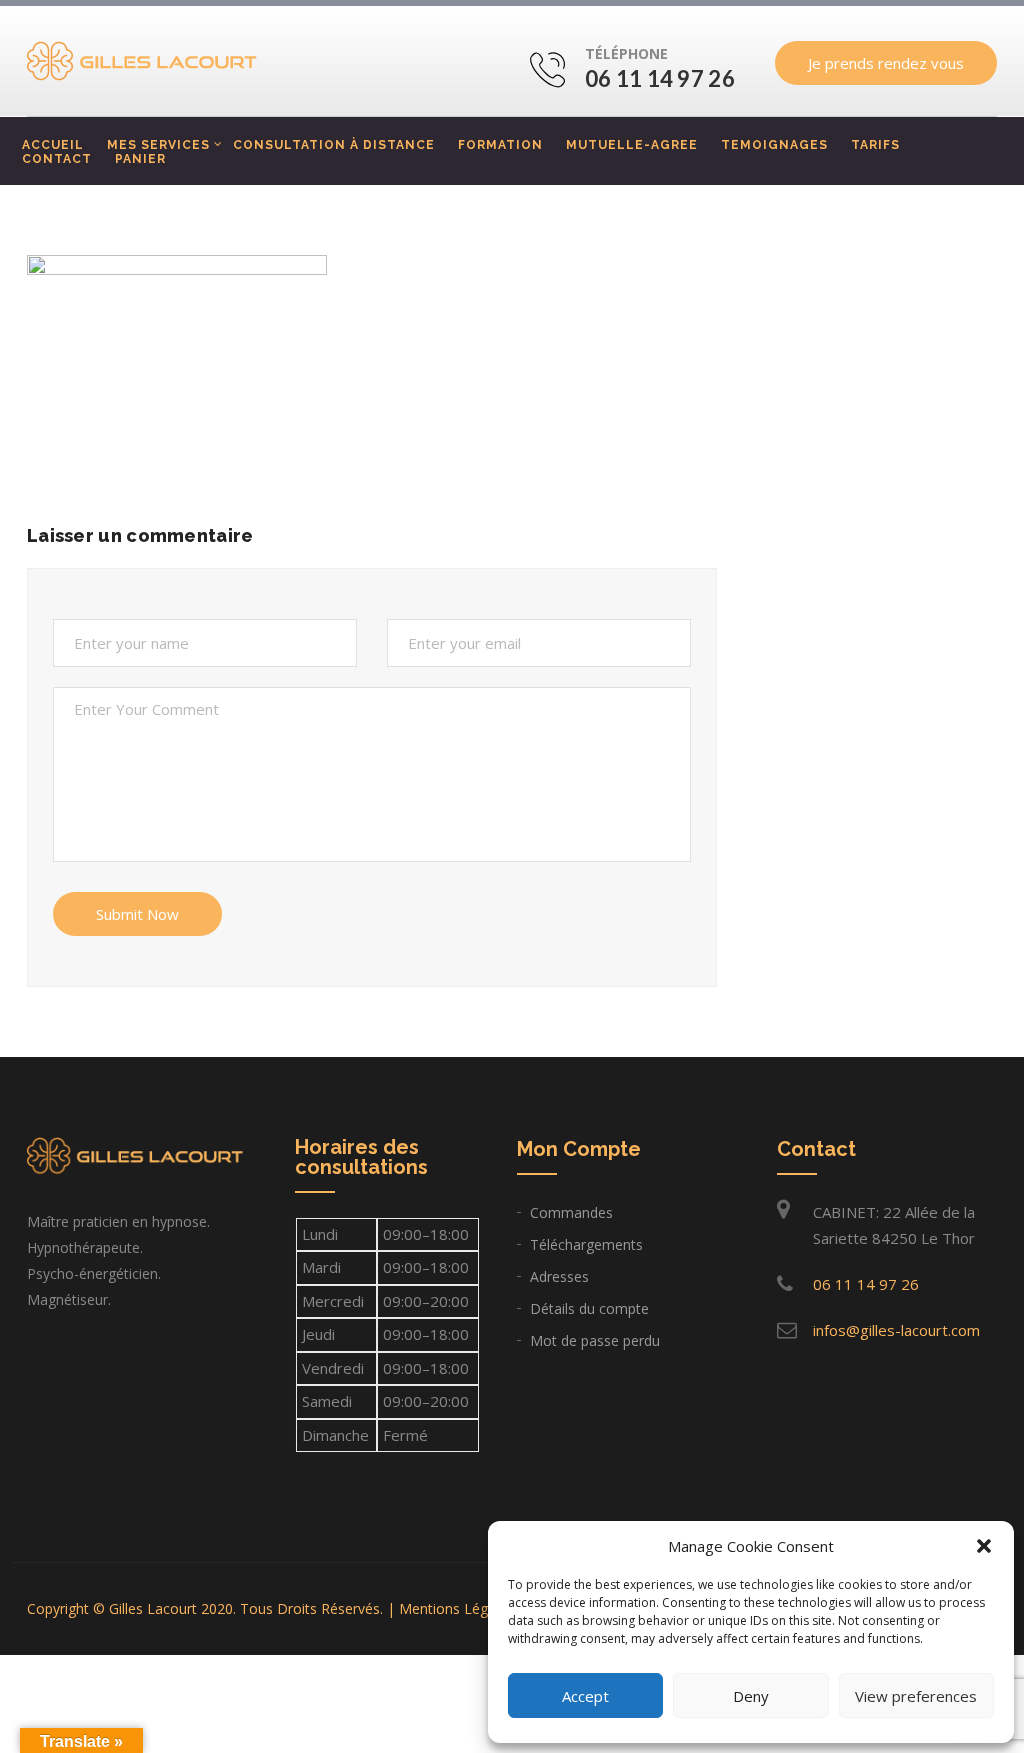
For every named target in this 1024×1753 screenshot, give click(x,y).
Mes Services (158, 145)
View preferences (916, 1696)
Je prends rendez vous (886, 63)
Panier (140, 159)
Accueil (53, 145)
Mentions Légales (456, 1608)
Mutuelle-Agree (632, 145)
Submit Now (137, 914)
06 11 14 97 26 (660, 78)
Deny (751, 1696)
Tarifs (875, 145)
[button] (984, 1546)
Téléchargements (586, 1244)
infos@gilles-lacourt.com (896, 1330)
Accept (585, 1696)
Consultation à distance (334, 145)
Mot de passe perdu (595, 1340)
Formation (500, 145)
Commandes (571, 1212)
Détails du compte (589, 1308)
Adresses (559, 1276)
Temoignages (774, 145)
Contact (57, 159)
